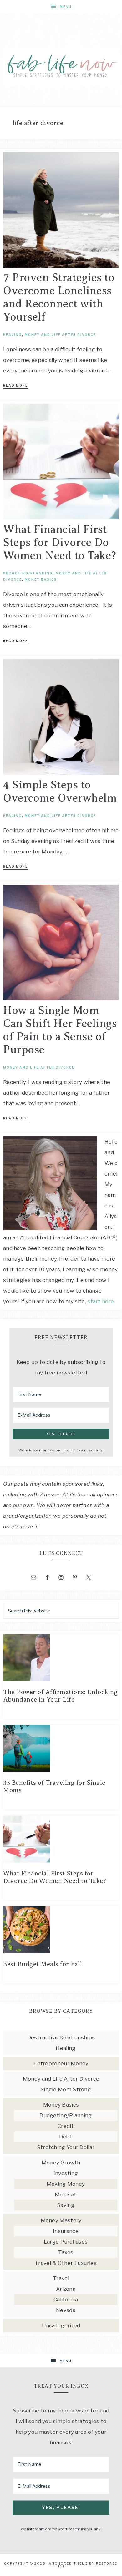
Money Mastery (61, 2220)
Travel (61, 2278)
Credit (66, 2126)
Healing (13, 335)
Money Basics (41, 579)
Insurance (66, 2231)
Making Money (66, 2184)
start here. (101, 1301)
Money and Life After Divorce (60, 335)
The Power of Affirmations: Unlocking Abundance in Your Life (60, 1696)
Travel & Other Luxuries (66, 2263)
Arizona (66, 2289)
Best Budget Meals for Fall (43, 1964)
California (66, 2300)
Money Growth (61, 2163)
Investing (66, 2173)
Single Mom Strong (66, 2089)
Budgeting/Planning (28, 573)
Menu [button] (66, 7)
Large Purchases (66, 2242)
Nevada (66, 2310)
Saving (66, 2205)
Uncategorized (61, 2325)
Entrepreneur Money (61, 2063)
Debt (66, 2137)
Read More (15, 385)
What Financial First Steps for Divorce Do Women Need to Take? (60, 542)
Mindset (66, 2194)
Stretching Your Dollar (66, 2147)
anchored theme (68, 2563)
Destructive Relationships (61, 2037)
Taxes (66, 2252)
